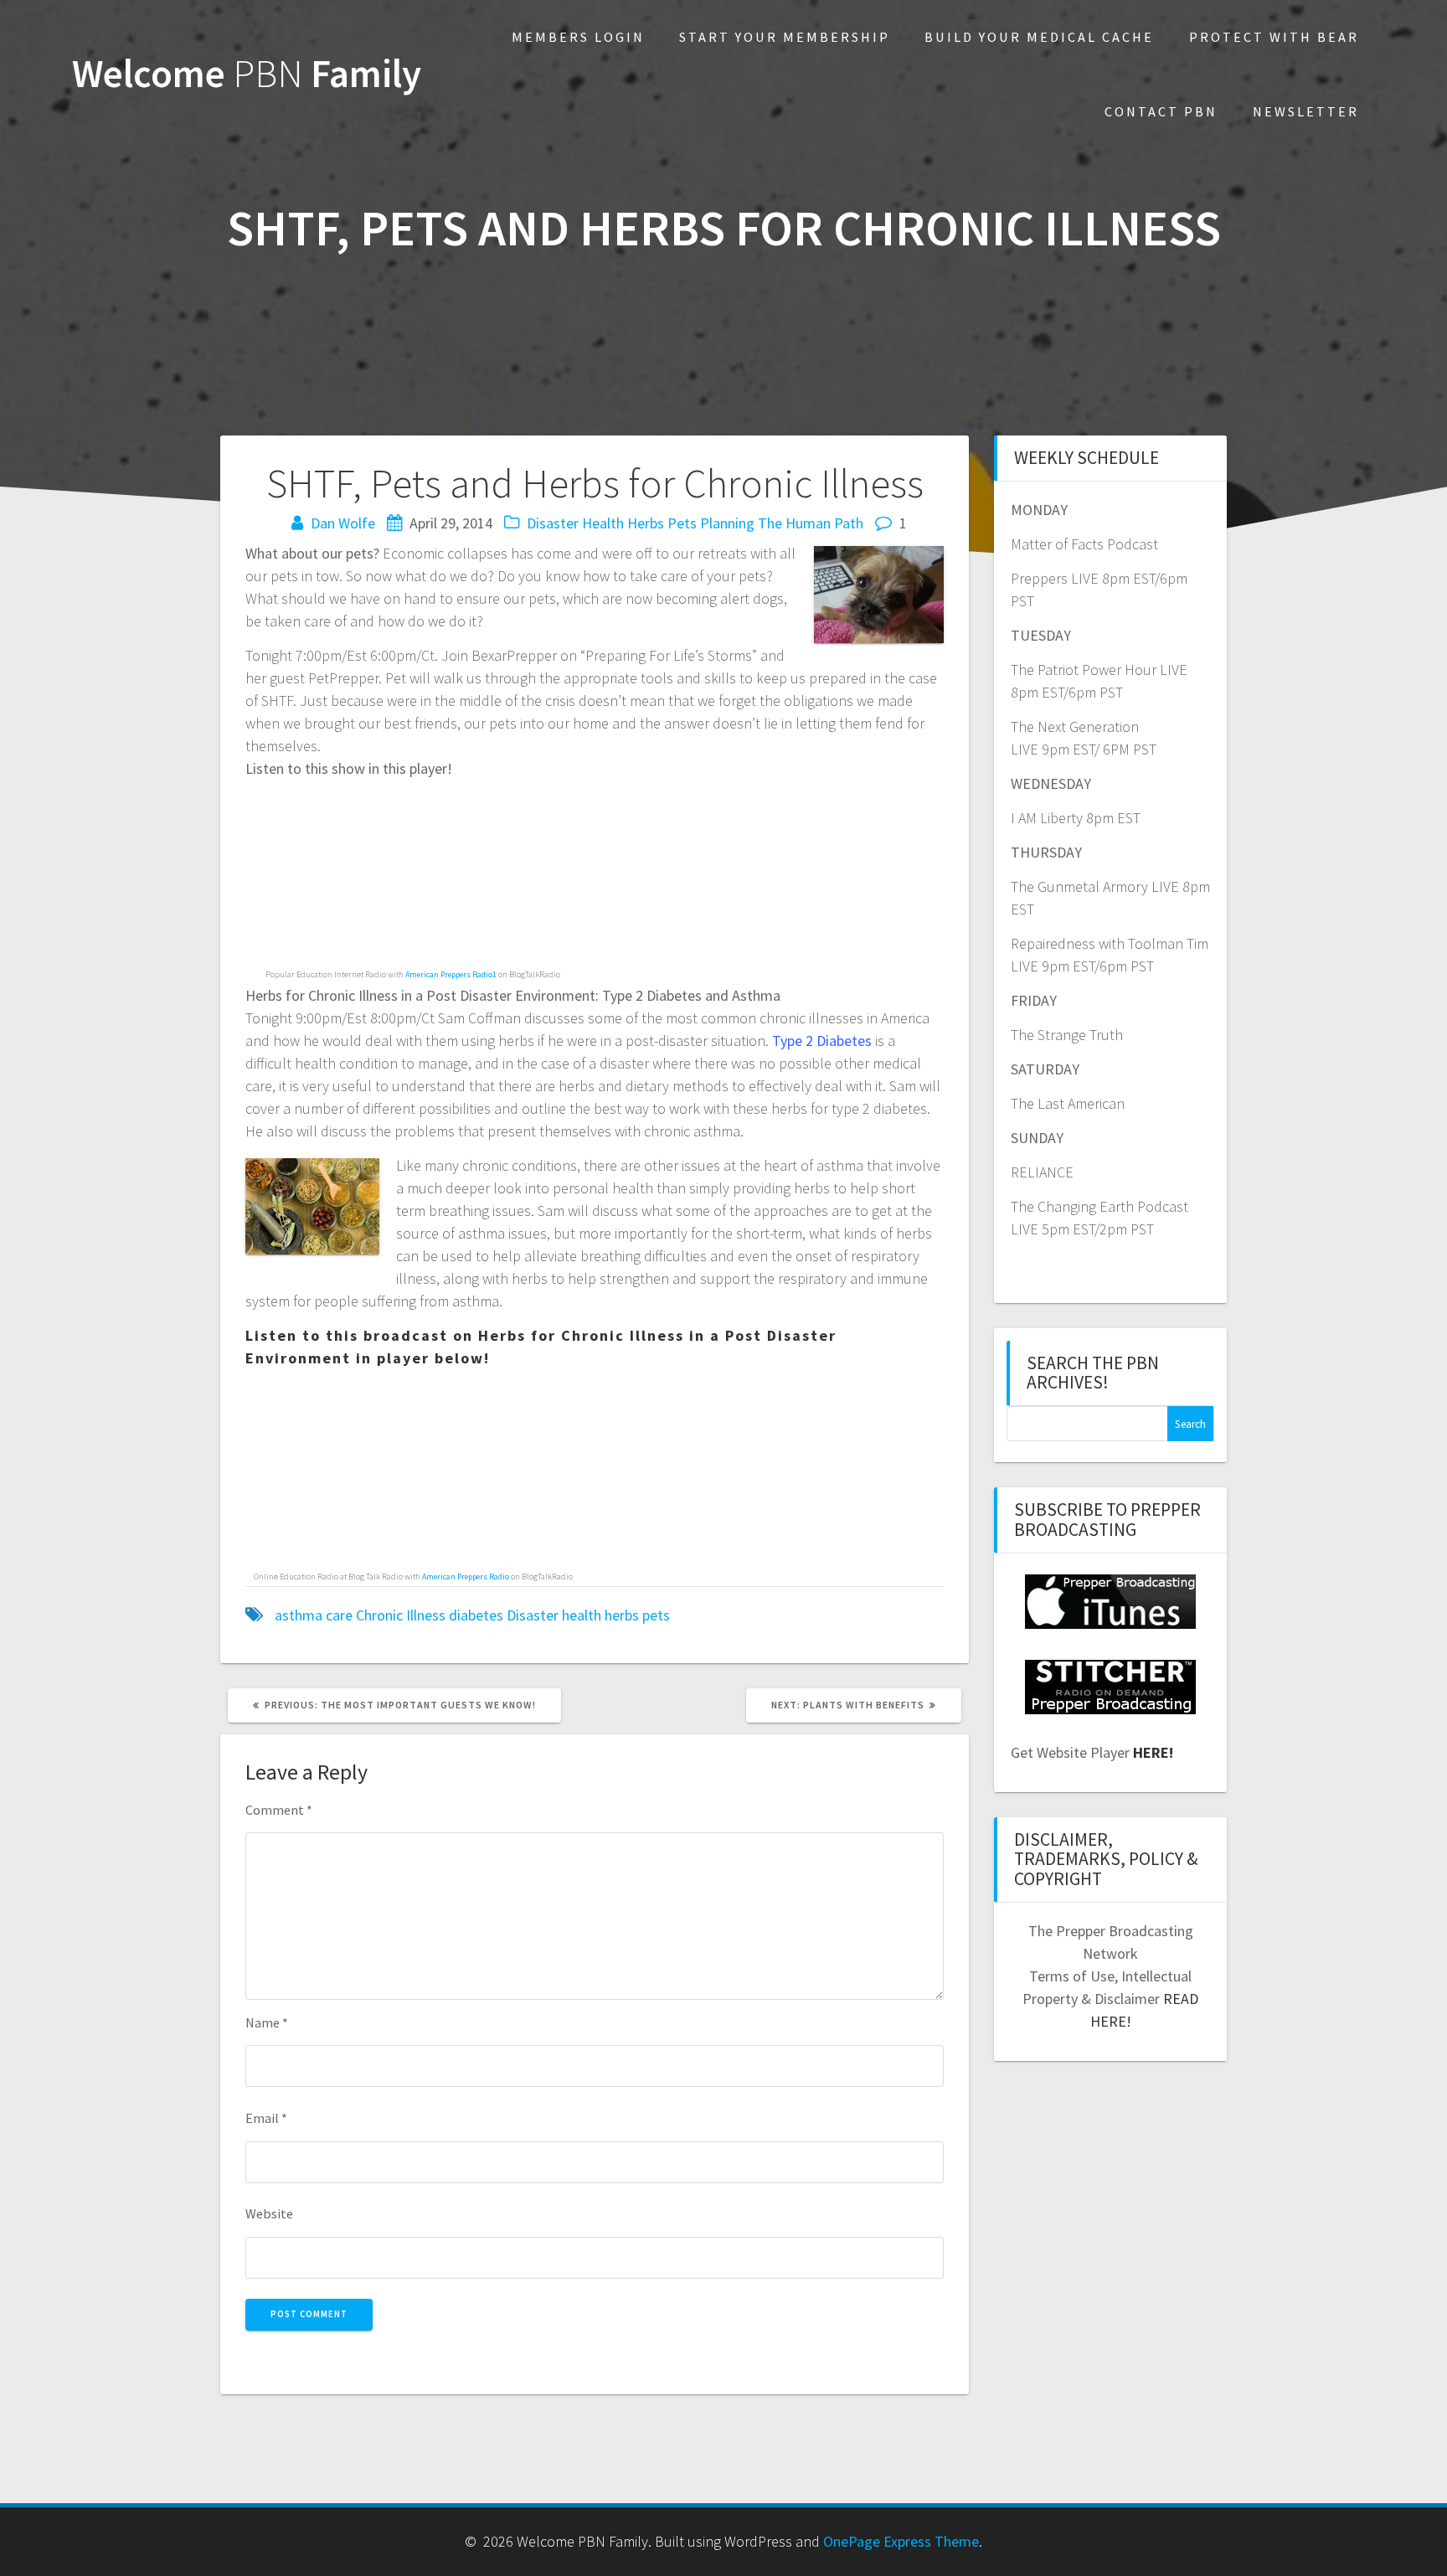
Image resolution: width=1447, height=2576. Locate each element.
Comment (279, 1810)
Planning (727, 523)
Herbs (646, 523)
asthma (299, 1615)
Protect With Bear (1274, 37)
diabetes (476, 1615)
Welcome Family (247, 74)
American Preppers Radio (466, 1577)
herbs (622, 1615)
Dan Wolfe (343, 523)
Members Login (578, 37)
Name (267, 2022)
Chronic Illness (401, 1615)
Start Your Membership (785, 37)
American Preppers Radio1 (451, 974)
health (582, 1615)
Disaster (553, 523)
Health (603, 523)
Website (269, 2213)
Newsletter (1306, 111)
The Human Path (811, 523)
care (339, 1615)
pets (656, 1615)
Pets (682, 523)
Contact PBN (1161, 111)
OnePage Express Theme (901, 2541)
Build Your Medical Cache (1039, 37)
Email (266, 2118)
